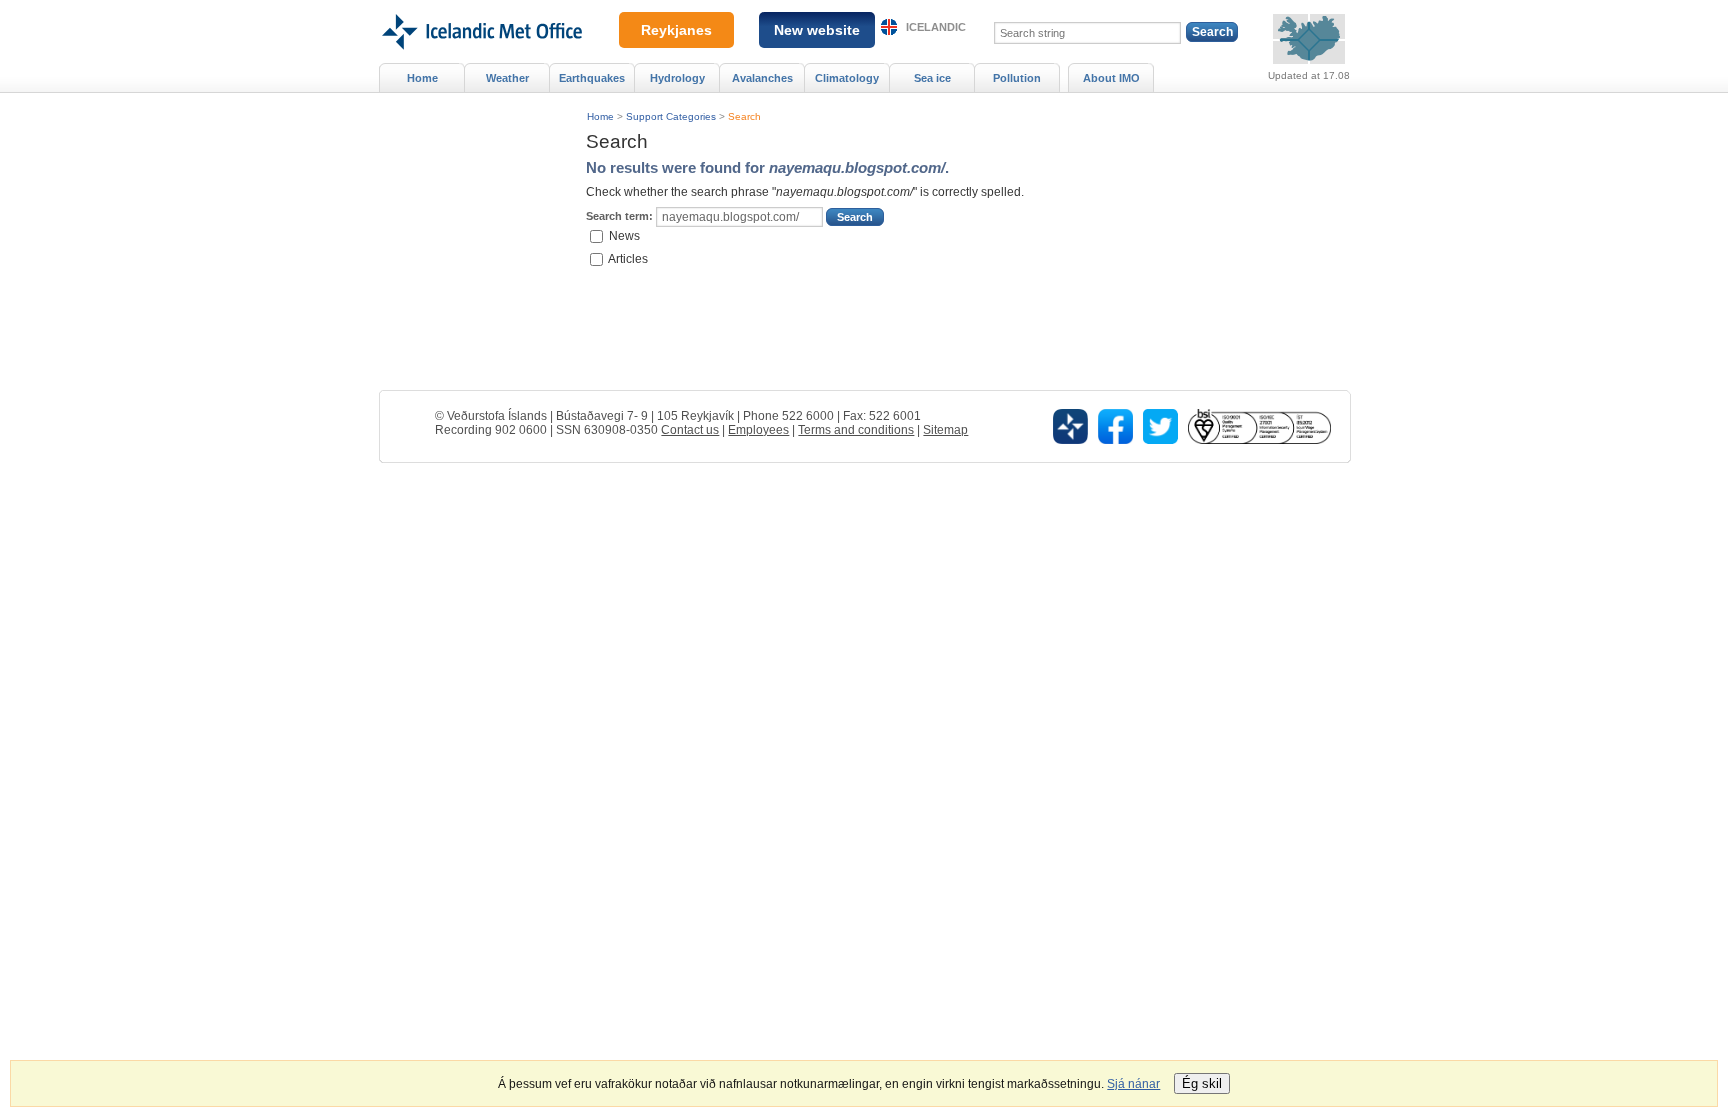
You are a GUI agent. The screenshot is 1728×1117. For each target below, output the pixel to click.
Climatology (847, 78)
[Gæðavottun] (1259, 426)
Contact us (690, 430)
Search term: (619, 216)
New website (817, 30)
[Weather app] (1070, 426)
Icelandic (936, 27)
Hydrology (677, 78)
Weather (507, 78)
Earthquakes (592, 78)
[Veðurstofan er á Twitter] (1160, 426)
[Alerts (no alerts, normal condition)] (1309, 39)
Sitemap (945, 430)
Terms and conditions (856, 430)
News (624, 236)
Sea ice (932, 78)
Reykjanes (676, 30)
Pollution (1017, 78)
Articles (628, 258)
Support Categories (671, 116)
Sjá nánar (1133, 1084)
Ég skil (1202, 1083)
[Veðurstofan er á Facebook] (1115, 426)
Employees (758, 430)
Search (744, 116)
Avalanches (762, 78)
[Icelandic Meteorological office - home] (480, 7)
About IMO (1111, 78)
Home (600, 116)
